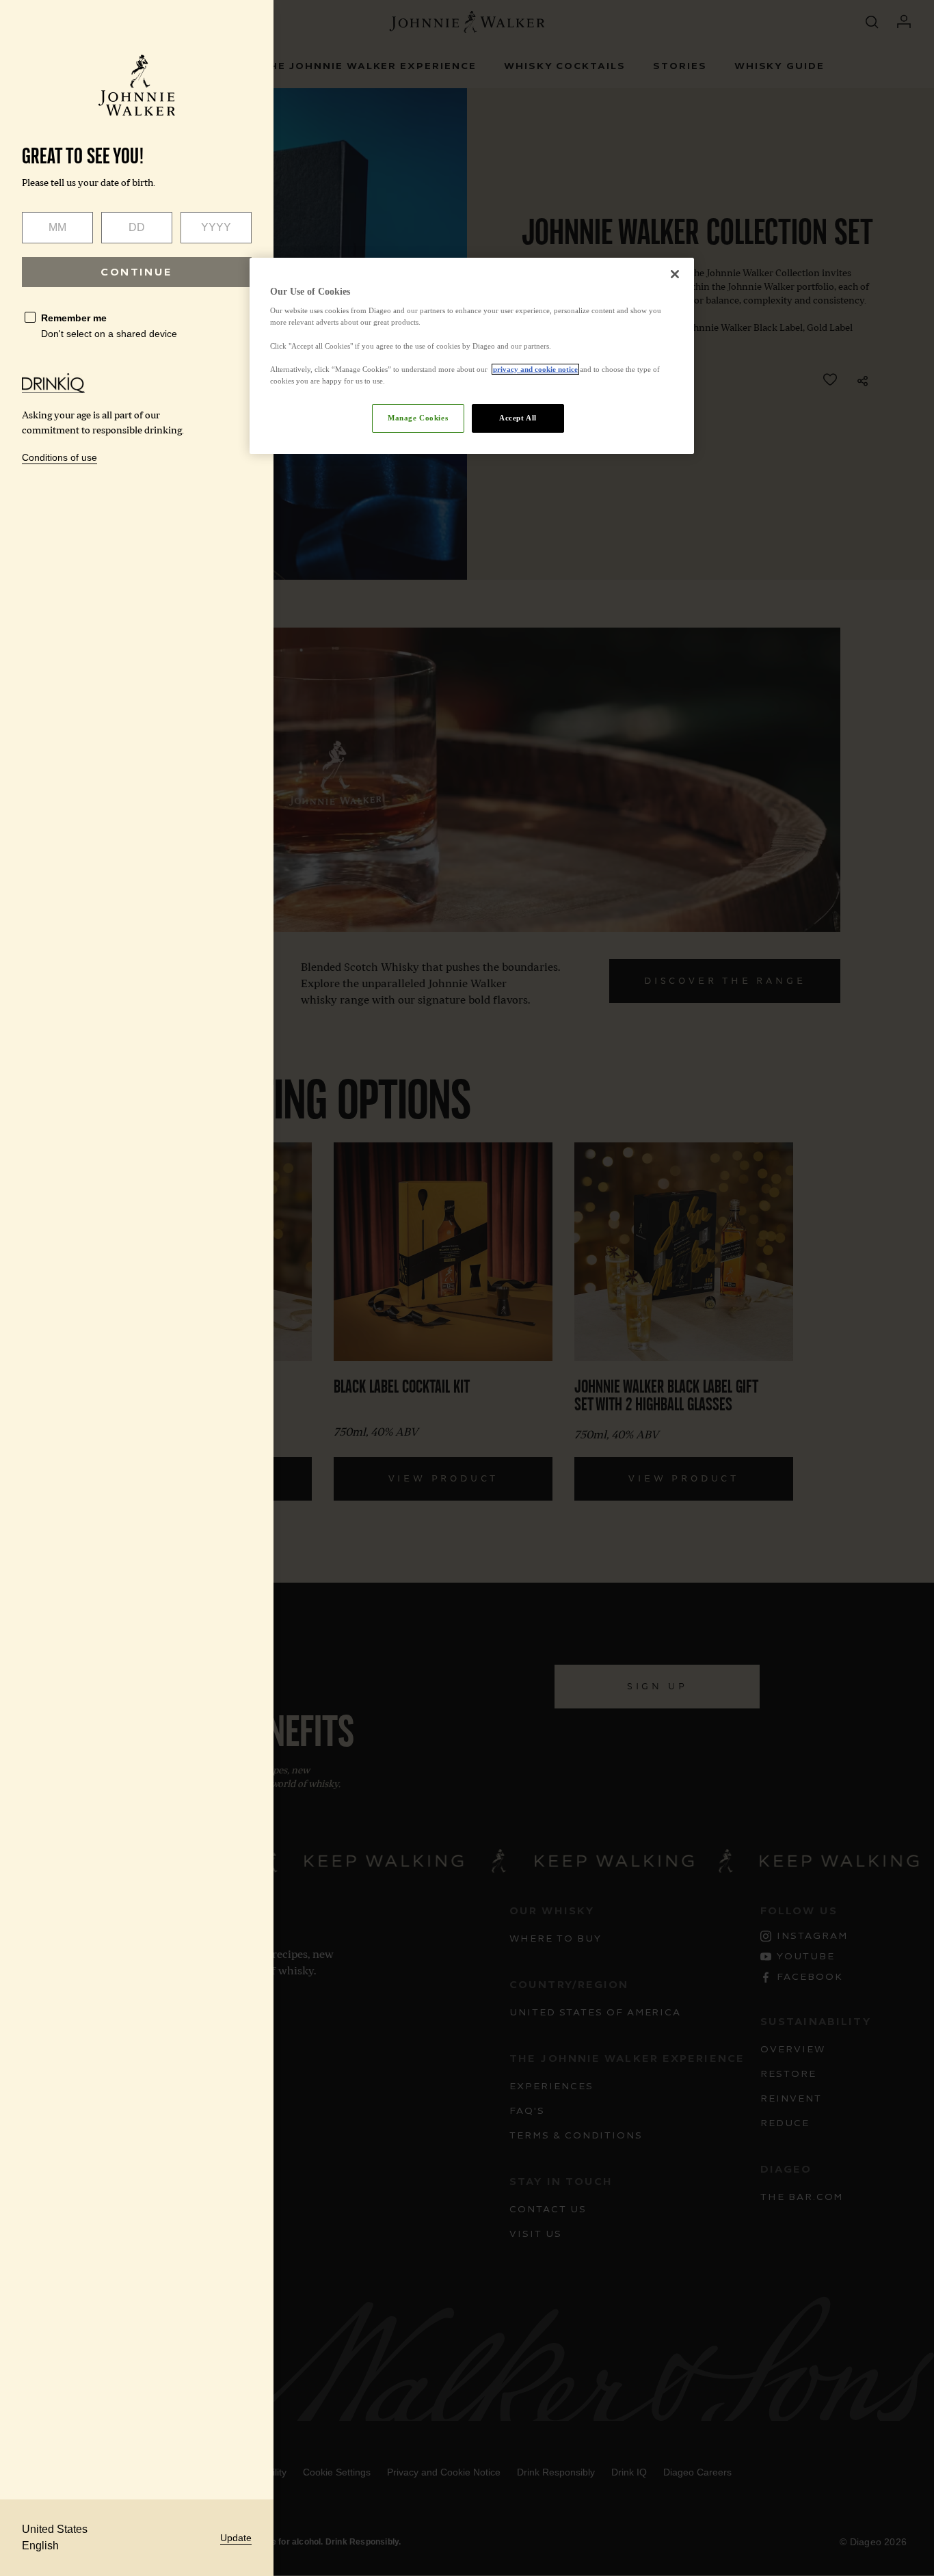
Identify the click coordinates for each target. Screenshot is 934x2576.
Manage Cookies (418, 418)
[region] (472, 356)
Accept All (518, 418)
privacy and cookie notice (535, 369)
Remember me (74, 318)
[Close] (675, 274)
